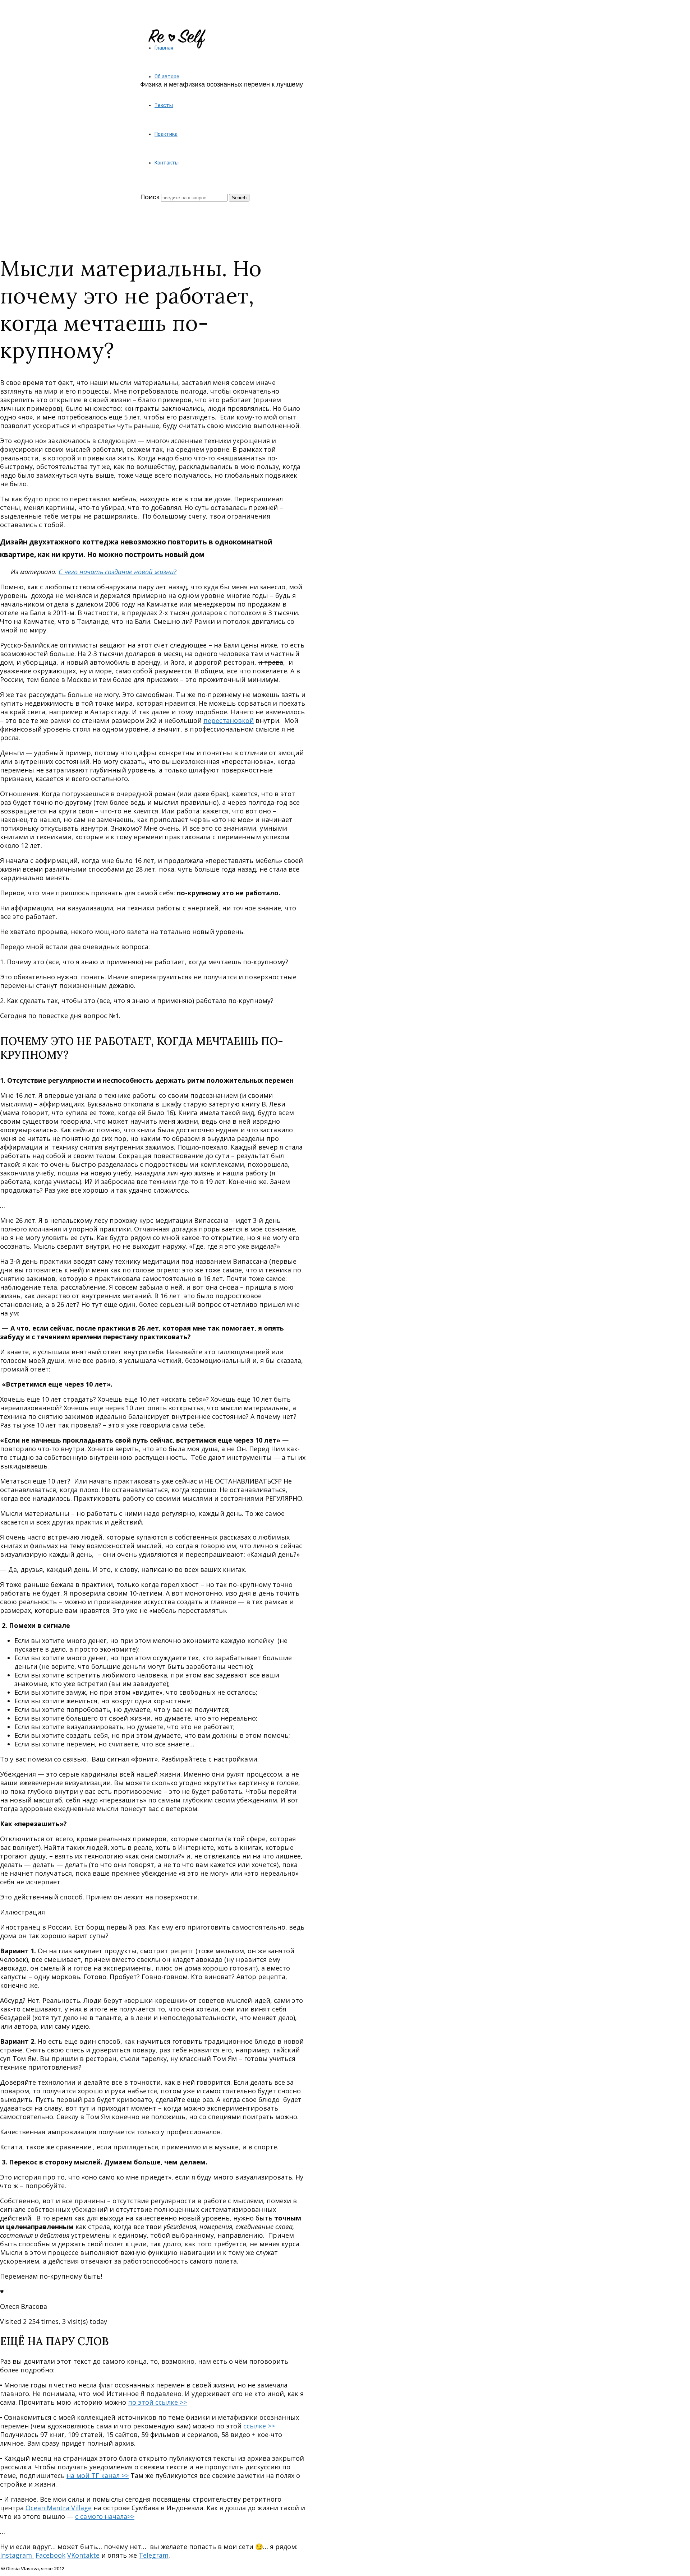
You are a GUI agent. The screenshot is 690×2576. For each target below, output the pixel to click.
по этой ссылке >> (157, 2402)
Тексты (164, 105)
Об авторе (167, 77)
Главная (164, 48)
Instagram (17, 2555)
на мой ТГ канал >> (98, 2475)
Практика (166, 134)
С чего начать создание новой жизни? (118, 572)
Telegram (154, 2555)
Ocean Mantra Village (59, 2508)
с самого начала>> (105, 2516)
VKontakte (83, 2555)
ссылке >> (259, 2426)
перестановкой (229, 720)
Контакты (167, 163)
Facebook (50, 2555)
